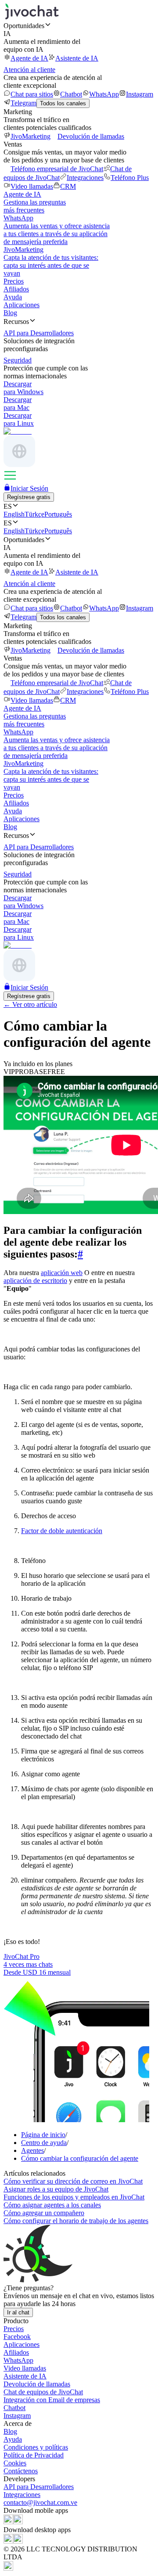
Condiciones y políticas (36, 2447)
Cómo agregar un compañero (44, 2213)
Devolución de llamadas (91, 136)
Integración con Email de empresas (52, 2400)
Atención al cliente (29, 70)
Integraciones (85, 178)
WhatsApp (104, 94)
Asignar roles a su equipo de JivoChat (56, 2189)
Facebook (17, 2337)
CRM (68, 186)
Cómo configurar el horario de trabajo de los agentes (76, 2221)
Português (58, 514)
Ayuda (13, 297)
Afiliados (16, 289)
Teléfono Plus (130, 178)
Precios (14, 281)
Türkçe (34, 514)
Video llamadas (32, 186)
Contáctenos (21, 2471)
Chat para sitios (32, 94)
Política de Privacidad (34, 2455)
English (14, 514)
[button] (79, 25)
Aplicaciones (22, 305)
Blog (10, 313)
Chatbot (71, 94)
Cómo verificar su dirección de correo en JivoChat (73, 2181)
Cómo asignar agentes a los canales (52, 2205)
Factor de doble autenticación (62, 1531)
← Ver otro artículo (30, 1004)
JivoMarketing (31, 136)
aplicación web (62, 1273)
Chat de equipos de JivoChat (43, 2392)
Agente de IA (29, 58)
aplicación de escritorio (35, 1281)
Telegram (23, 103)
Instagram (140, 94)
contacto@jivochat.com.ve (40, 2502)
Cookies (15, 2463)
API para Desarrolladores (39, 2487)
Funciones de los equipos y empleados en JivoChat (74, 2197)
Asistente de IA (77, 58)
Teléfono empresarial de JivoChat (57, 169)
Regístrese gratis (29, 497)
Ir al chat (18, 2312)
